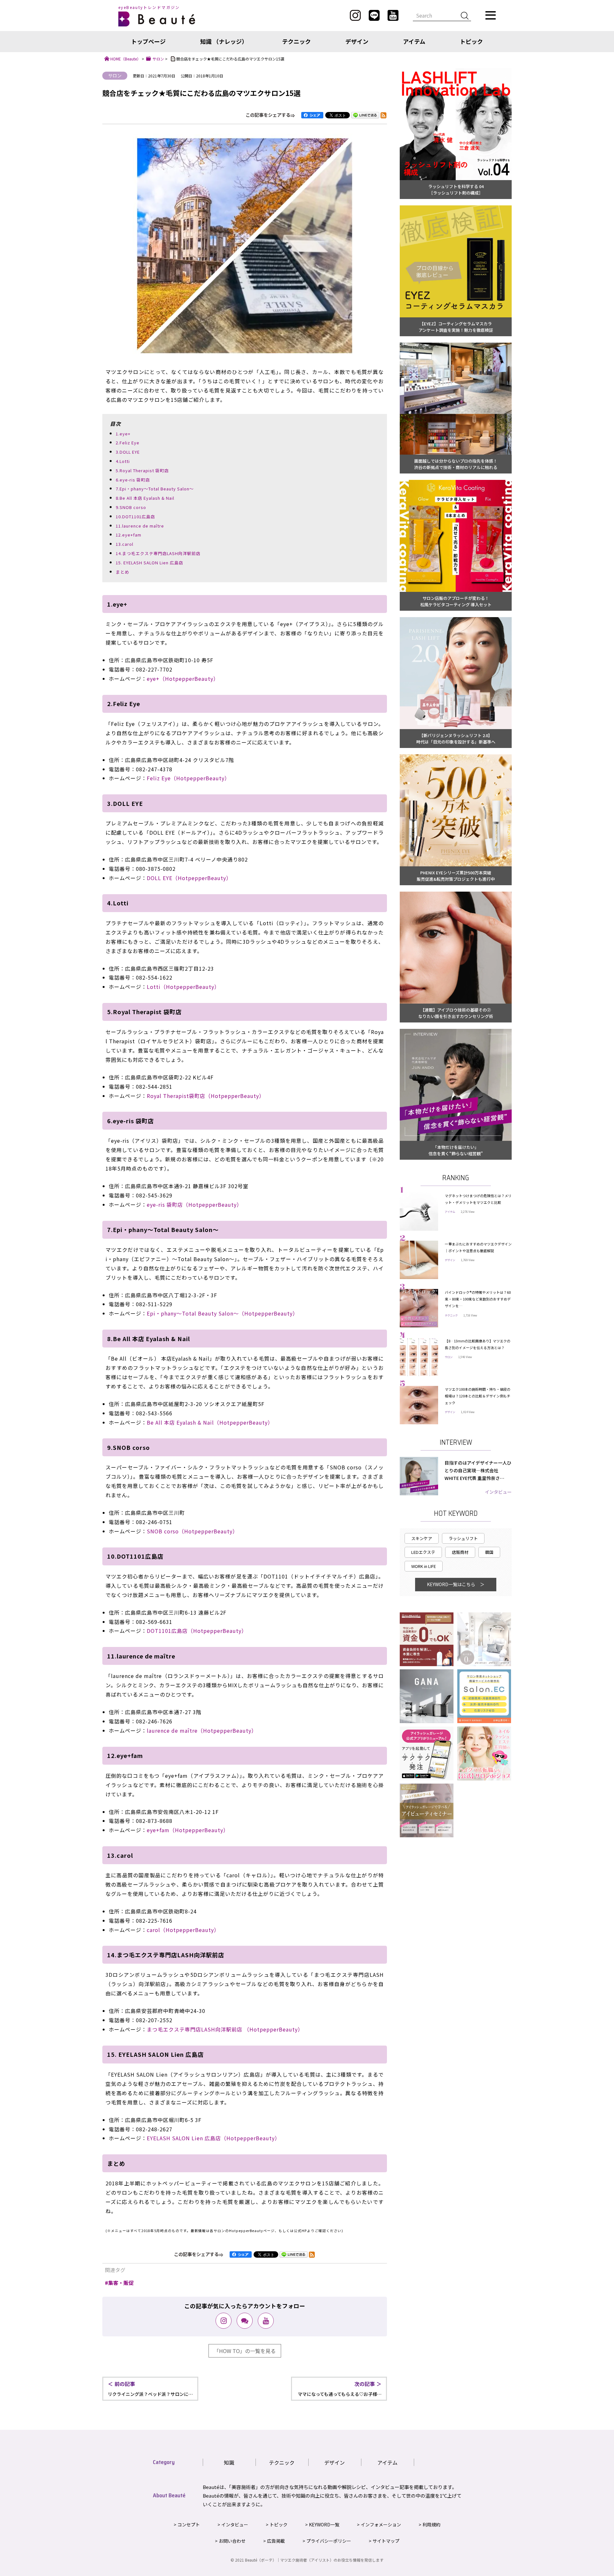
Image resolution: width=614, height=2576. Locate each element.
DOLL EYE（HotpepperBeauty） (189, 878)
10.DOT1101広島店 (135, 517)
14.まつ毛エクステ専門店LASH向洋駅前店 (158, 553)
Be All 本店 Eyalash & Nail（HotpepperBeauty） (210, 1422)
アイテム (414, 41)
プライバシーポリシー (329, 2541)
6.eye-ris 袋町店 (133, 480)
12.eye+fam (129, 535)
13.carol (125, 544)
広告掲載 (276, 2541)
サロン (115, 76)
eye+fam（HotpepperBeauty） (188, 1830)
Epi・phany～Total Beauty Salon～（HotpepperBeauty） (222, 1313)
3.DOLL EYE (128, 452)
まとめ (122, 572)
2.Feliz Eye (128, 443)
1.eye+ (123, 434)
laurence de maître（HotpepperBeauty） (202, 1730)
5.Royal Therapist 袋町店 (142, 470)
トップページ (148, 41)
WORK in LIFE (424, 1566)
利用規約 (431, 2524)
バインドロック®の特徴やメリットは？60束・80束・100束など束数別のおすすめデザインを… (478, 1299)
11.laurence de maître (140, 526)
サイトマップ (386, 2541)
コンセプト (189, 2524)
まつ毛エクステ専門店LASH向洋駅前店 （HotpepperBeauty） (225, 2029)
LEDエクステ (423, 1552)
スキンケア (422, 1538)
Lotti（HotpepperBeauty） (183, 987)
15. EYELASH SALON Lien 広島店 (150, 563)
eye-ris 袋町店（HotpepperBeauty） (194, 1205)
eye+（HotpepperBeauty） (183, 679)
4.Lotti (123, 461)
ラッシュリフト (463, 1538)
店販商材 (460, 1552)
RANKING (456, 1178)
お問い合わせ (232, 2541)
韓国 (489, 1552)
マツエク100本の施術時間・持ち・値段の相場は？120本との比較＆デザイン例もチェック (478, 1396)
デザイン (357, 41)
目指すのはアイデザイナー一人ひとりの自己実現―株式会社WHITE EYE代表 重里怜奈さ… (478, 1470)
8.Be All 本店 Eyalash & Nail (145, 498)
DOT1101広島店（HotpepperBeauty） (197, 1631)
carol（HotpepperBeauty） (183, 1930)
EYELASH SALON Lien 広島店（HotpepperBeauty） (213, 2138)
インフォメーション (381, 2524)
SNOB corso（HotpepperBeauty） (192, 1531)
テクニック (296, 41)
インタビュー (498, 1492)
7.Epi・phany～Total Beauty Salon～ (155, 489)
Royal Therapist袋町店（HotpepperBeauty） (206, 1096)
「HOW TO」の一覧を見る (245, 2351)
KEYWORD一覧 (324, 2524)
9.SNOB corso (131, 507)
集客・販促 (121, 2283)
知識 (229, 2462)
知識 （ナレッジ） (224, 41)
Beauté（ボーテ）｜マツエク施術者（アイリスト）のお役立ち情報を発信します (314, 2560)
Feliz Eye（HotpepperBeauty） (188, 778)
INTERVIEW (456, 1442)
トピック (471, 41)
